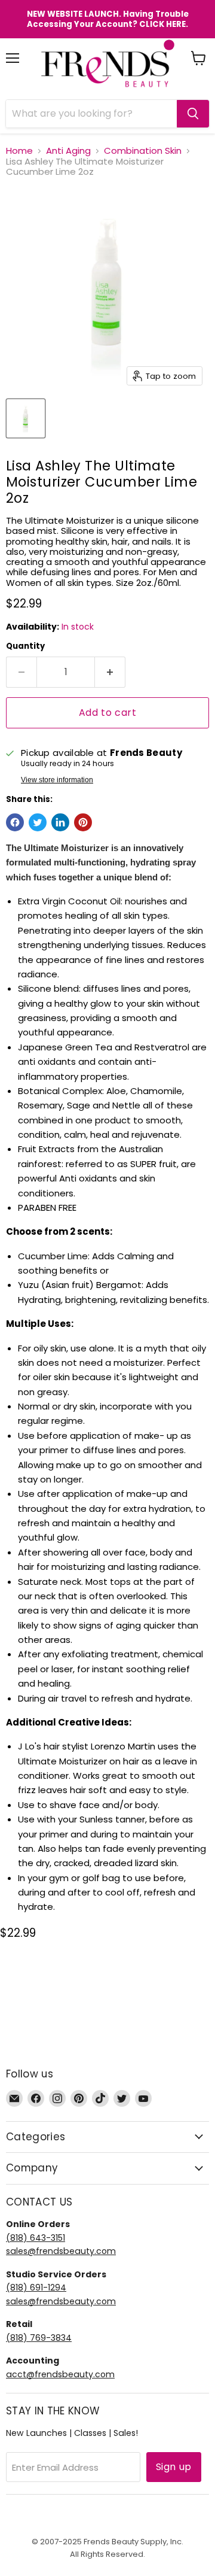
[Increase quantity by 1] (110, 672)
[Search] (193, 114)
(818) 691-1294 (36, 2288)
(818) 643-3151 (36, 2238)
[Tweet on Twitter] (38, 822)
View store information (57, 780)
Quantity (25, 646)
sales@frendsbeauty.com (61, 2251)
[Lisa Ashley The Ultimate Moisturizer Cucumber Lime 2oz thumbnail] (26, 418)
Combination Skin (143, 151)
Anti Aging (68, 151)
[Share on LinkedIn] (60, 822)
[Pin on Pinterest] (83, 822)
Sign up (174, 2467)
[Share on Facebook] (15, 822)
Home (19, 151)
